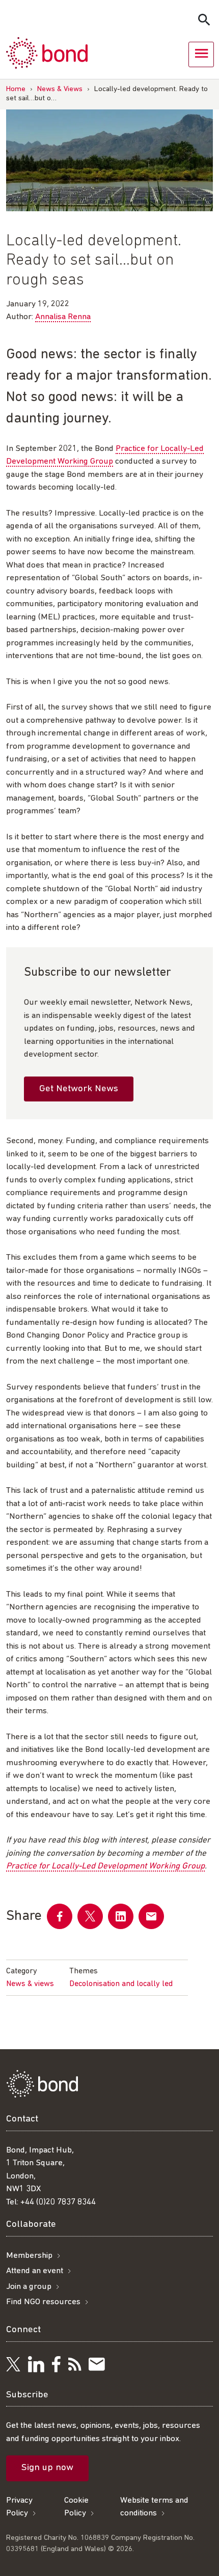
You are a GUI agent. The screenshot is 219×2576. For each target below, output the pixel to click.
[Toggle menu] (201, 54)
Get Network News (79, 1089)
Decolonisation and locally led (121, 1984)
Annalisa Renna (63, 317)
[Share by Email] (151, 1916)
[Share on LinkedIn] (121, 1916)
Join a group (29, 2287)
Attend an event (35, 2271)
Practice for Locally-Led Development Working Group (105, 1866)
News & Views (60, 89)
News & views (30, 1984)
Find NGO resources (43, 2302)
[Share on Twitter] (90, 1916)
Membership (29, 2256)
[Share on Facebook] (60, 1916)
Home (16, 89)
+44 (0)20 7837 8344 (58, 2202)
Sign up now (47, 2468)
